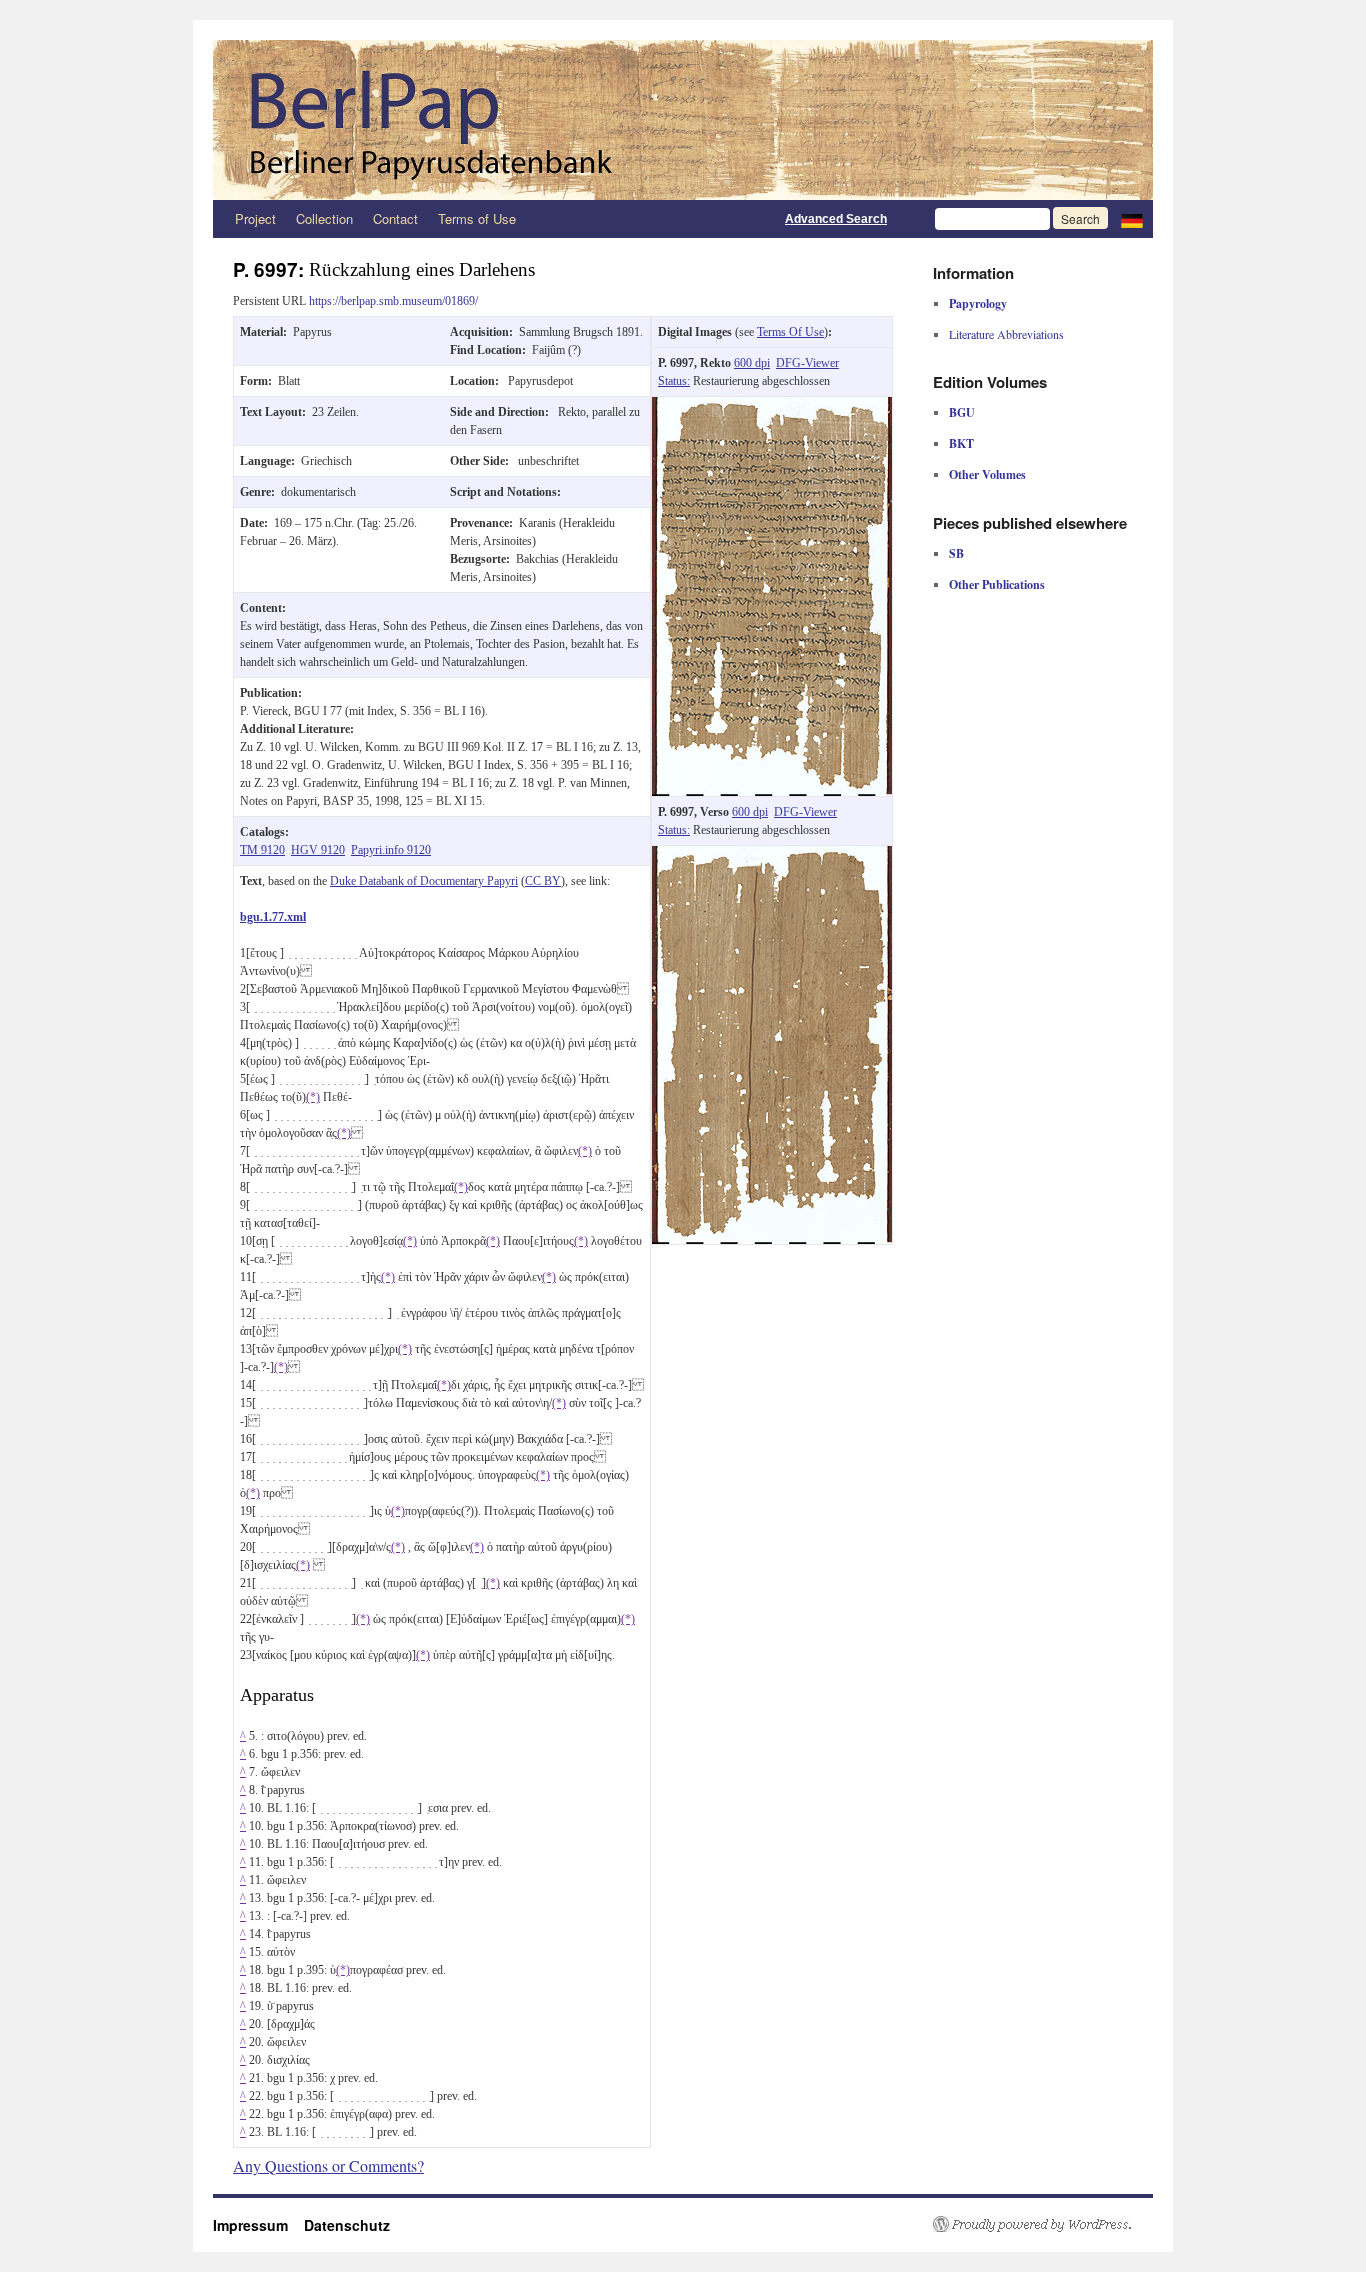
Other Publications (997, 584)
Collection (324, 218)
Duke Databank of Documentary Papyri (424, 881)
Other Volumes (987, 474)
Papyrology (978, 303)
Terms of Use (477, 218)
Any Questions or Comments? (328, 2165)
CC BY (543, 881)
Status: (674, 381)
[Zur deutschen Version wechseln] (1132, 219)
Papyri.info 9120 (391, 850)
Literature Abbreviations (1006, 334)
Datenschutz (347, 2225)
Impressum (258, 2225)
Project (255, 218)
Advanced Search (836, 219)
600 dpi (752, 363)
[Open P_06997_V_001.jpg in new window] (772, 855)
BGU (962, 412)
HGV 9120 (318, 850)
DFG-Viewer (807, 363)
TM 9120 (262, 850)
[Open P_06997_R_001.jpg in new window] (772, 406)
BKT (961, 443)
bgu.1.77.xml (273, 917)
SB (956, 553)
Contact (395, 218)
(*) (313, 1097)
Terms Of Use (790, 332)
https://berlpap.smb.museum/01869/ (393, 301)
